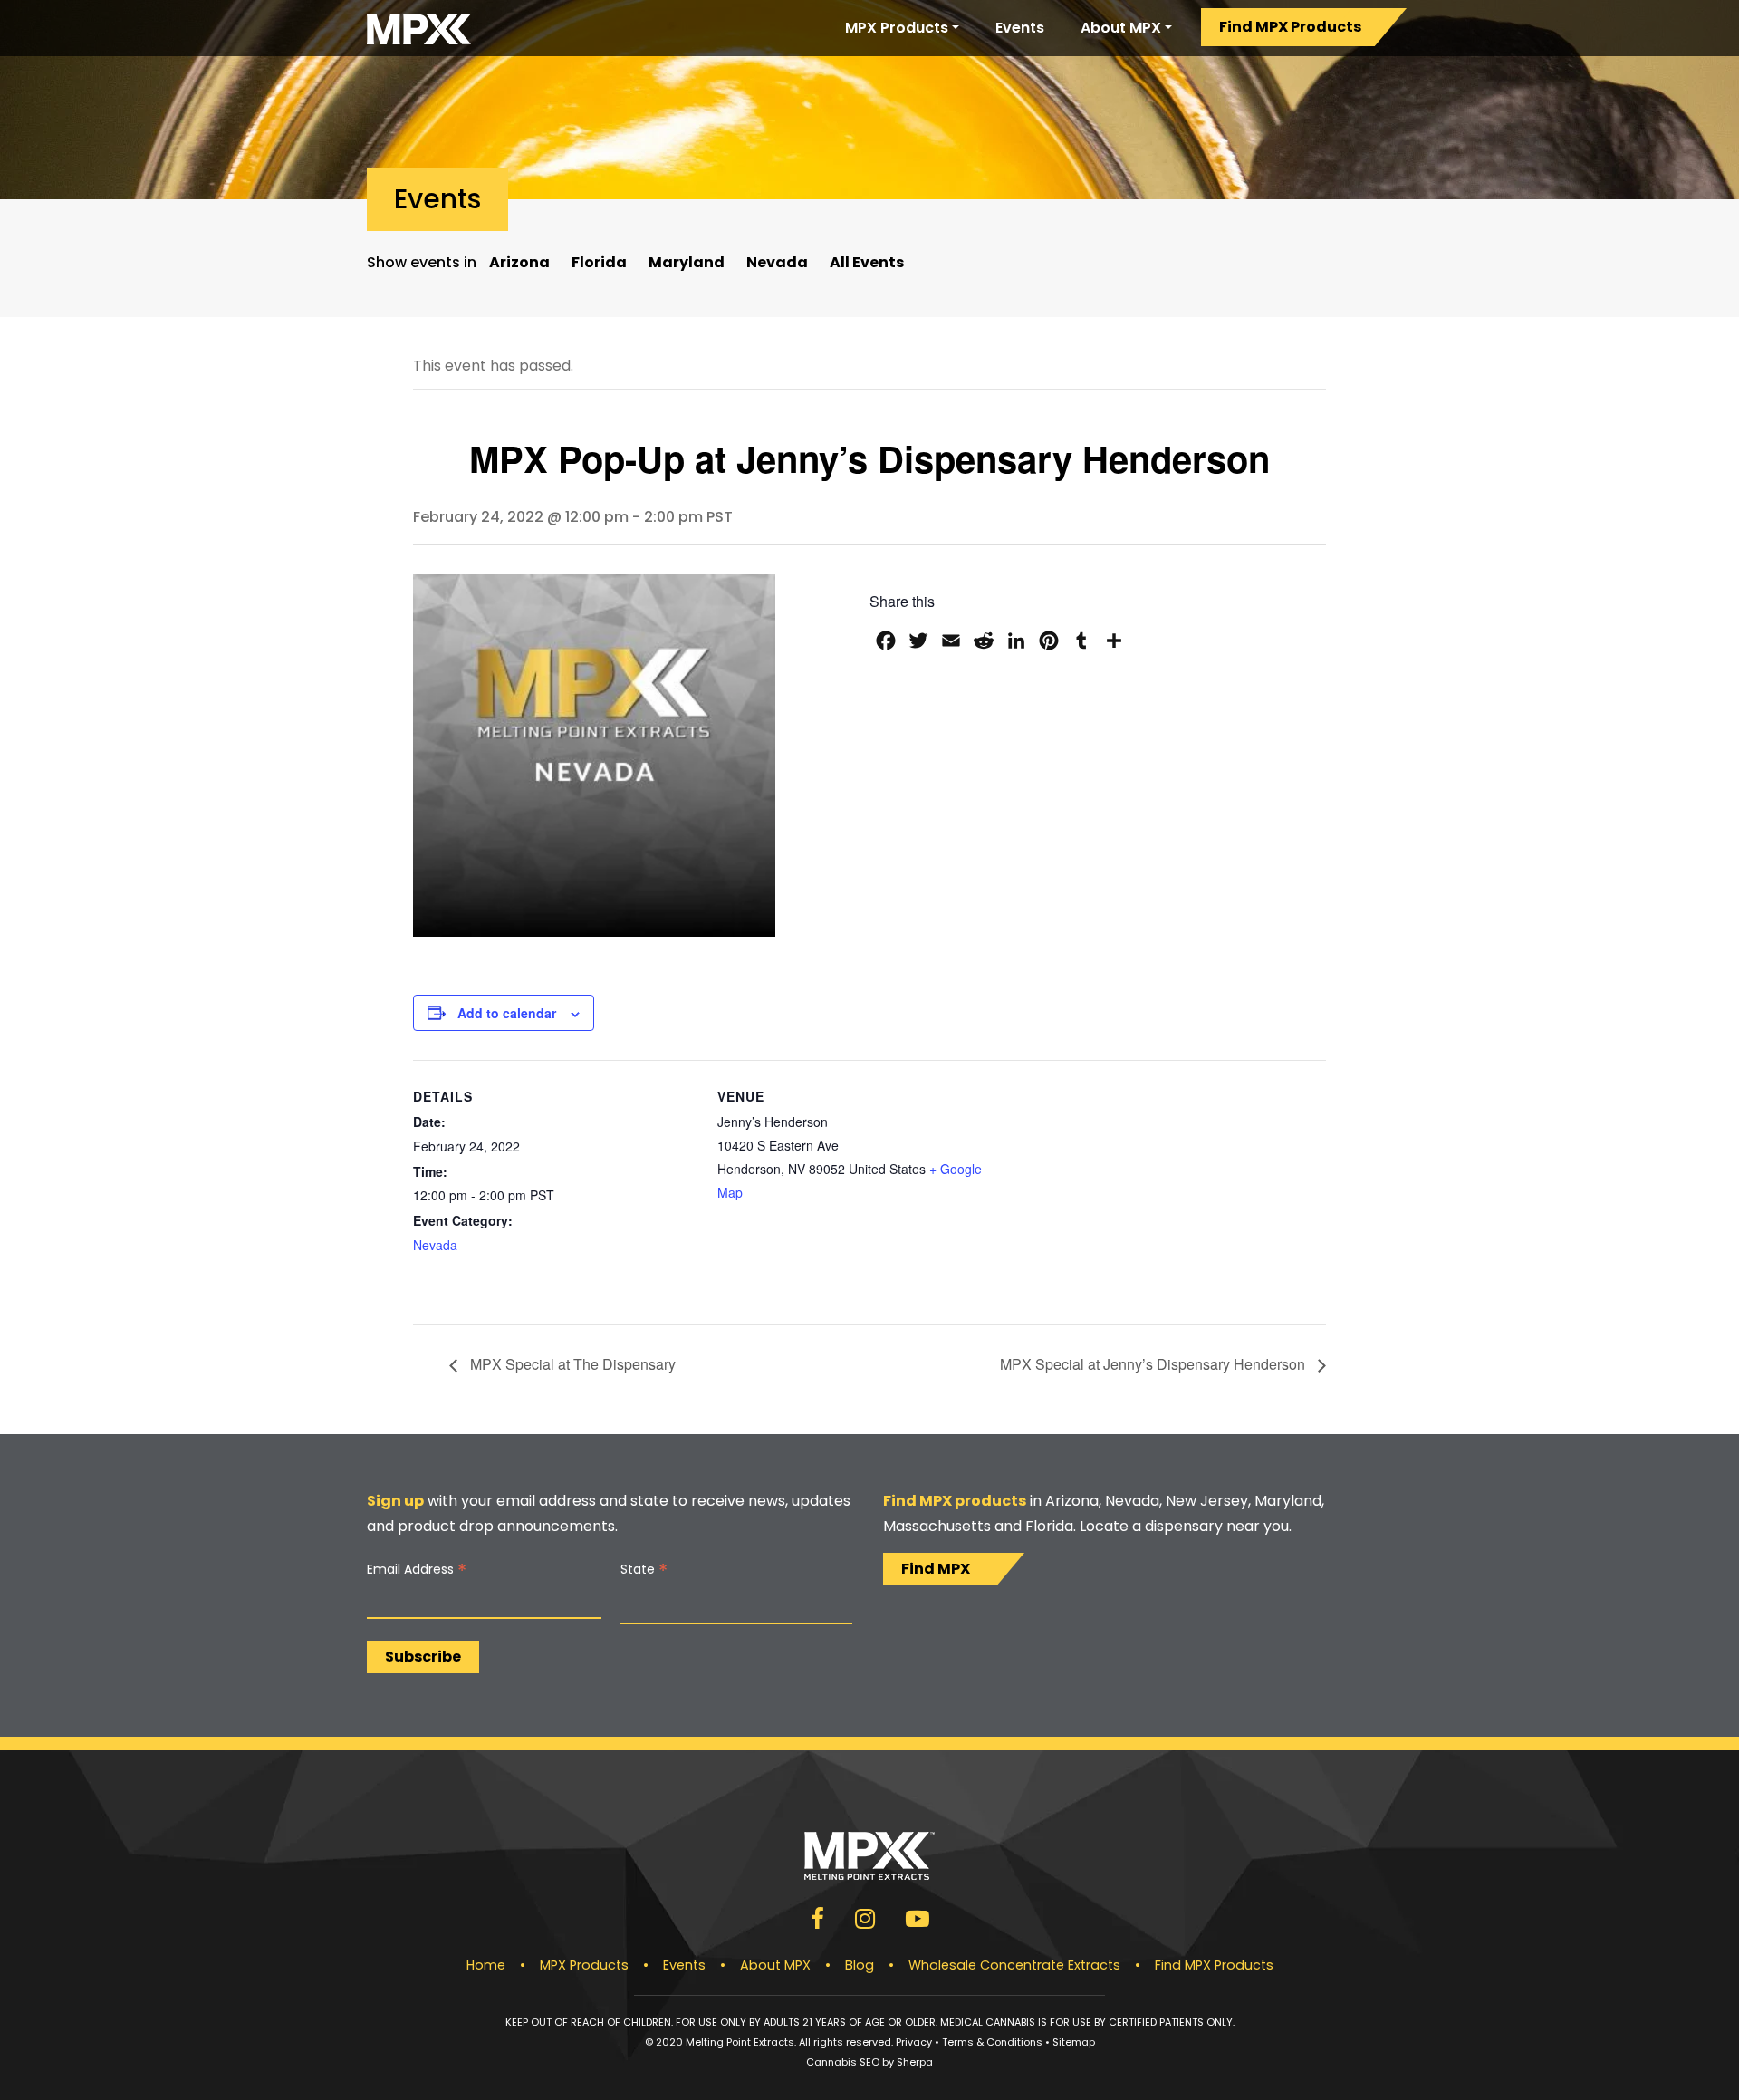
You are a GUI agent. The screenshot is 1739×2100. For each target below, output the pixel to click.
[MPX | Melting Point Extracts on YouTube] (918, 1922)
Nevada (777, 262)
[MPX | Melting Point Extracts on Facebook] (817, 1922)
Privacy (914, 2042)
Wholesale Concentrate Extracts (1014, 1965)
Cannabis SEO (843, 2062)
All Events (867, 262)
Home (486, 1965)
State (644, 1570)
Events (1020, 28)
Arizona (519, 262)
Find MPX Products (1290, 27)
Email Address (417, 1570)
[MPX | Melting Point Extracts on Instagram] (865, 1922)
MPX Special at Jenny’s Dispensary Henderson (1154, 1364)
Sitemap (1074, 2042)
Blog (860, 1965)
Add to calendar (507, 1013)
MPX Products (897, 28)
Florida (599, 262)
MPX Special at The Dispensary (571, 1364)
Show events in (422, 262)
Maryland (687, 262)
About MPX (1121, 28)
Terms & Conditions (992, 2042)
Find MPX (936, 1569)
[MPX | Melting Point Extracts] (419, 28)
